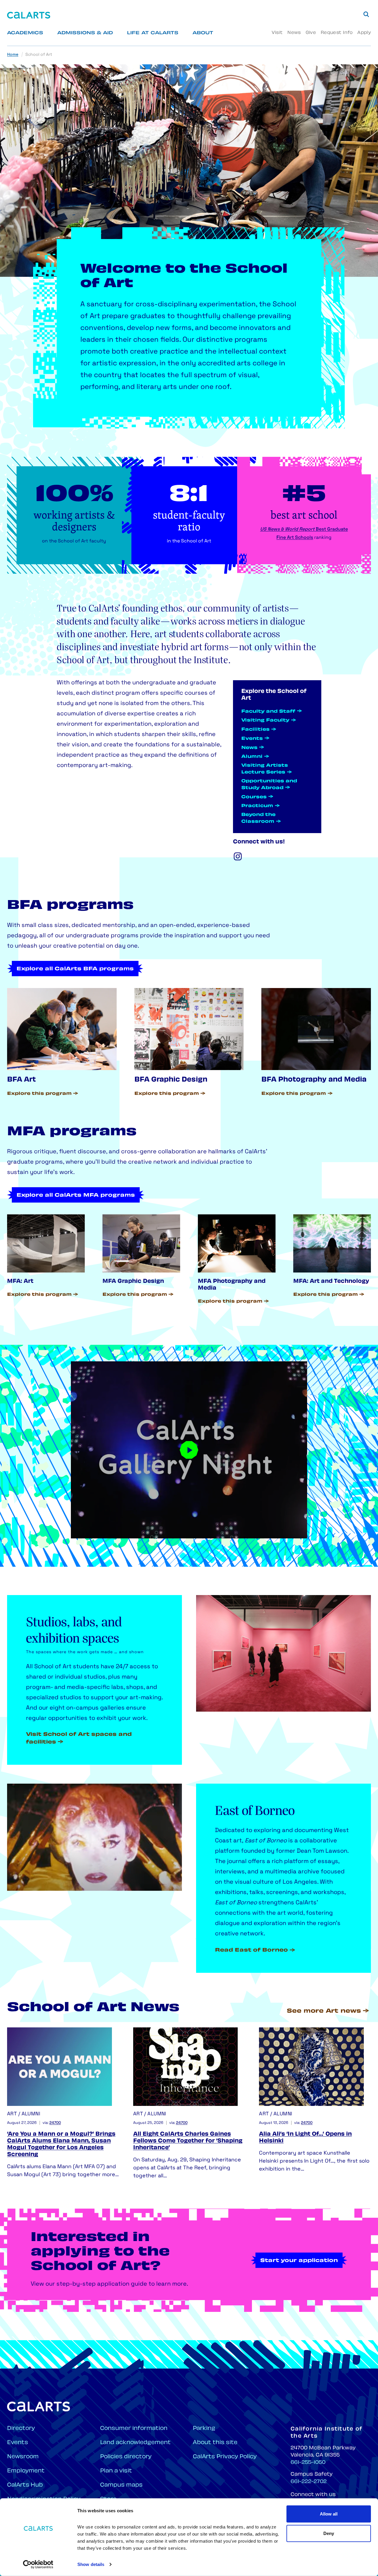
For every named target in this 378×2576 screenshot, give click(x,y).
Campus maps (121, 2485)
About (203, 33)
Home (13, 55)
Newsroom (23, 2457)
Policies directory (126, 2457)
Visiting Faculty (265, 721)
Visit (277, 33)
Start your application (299, 2261)
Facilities (255, 730)
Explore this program (39, 1094)
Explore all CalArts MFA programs (76, 1195)
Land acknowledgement (135, 2443)
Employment (26, 2471)
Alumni (252, 757)
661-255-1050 (308, 2463)
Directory (21, 2429)
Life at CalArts (153, 33)
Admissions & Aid (85, 33)
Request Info (337, 33)
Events (252, 739)
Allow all (329, 2514)
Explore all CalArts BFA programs (75, 969)
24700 (55, 2123)
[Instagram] (238, 856)
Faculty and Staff (268, 712)
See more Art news (324, 2011)
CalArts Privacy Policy (225, 2457)
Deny (329, 2533)
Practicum (257, 806)
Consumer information (134, 2429)
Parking (204, 2429)
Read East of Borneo (251, 1950)
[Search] (366, 14)
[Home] (29, 15)
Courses (254, 797)
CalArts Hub (25, 2485)
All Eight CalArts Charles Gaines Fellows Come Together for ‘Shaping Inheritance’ (188, 2141)
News (294, 33)
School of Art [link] (39, 55)
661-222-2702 (309, 2482)
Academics (25, 33)
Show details (91, 2564)
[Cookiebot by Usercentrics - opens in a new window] (38, 2564)
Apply (364, 33)
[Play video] (189, 1450)
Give (311, 33)
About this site (215, 2443)
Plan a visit (116, 2471)
